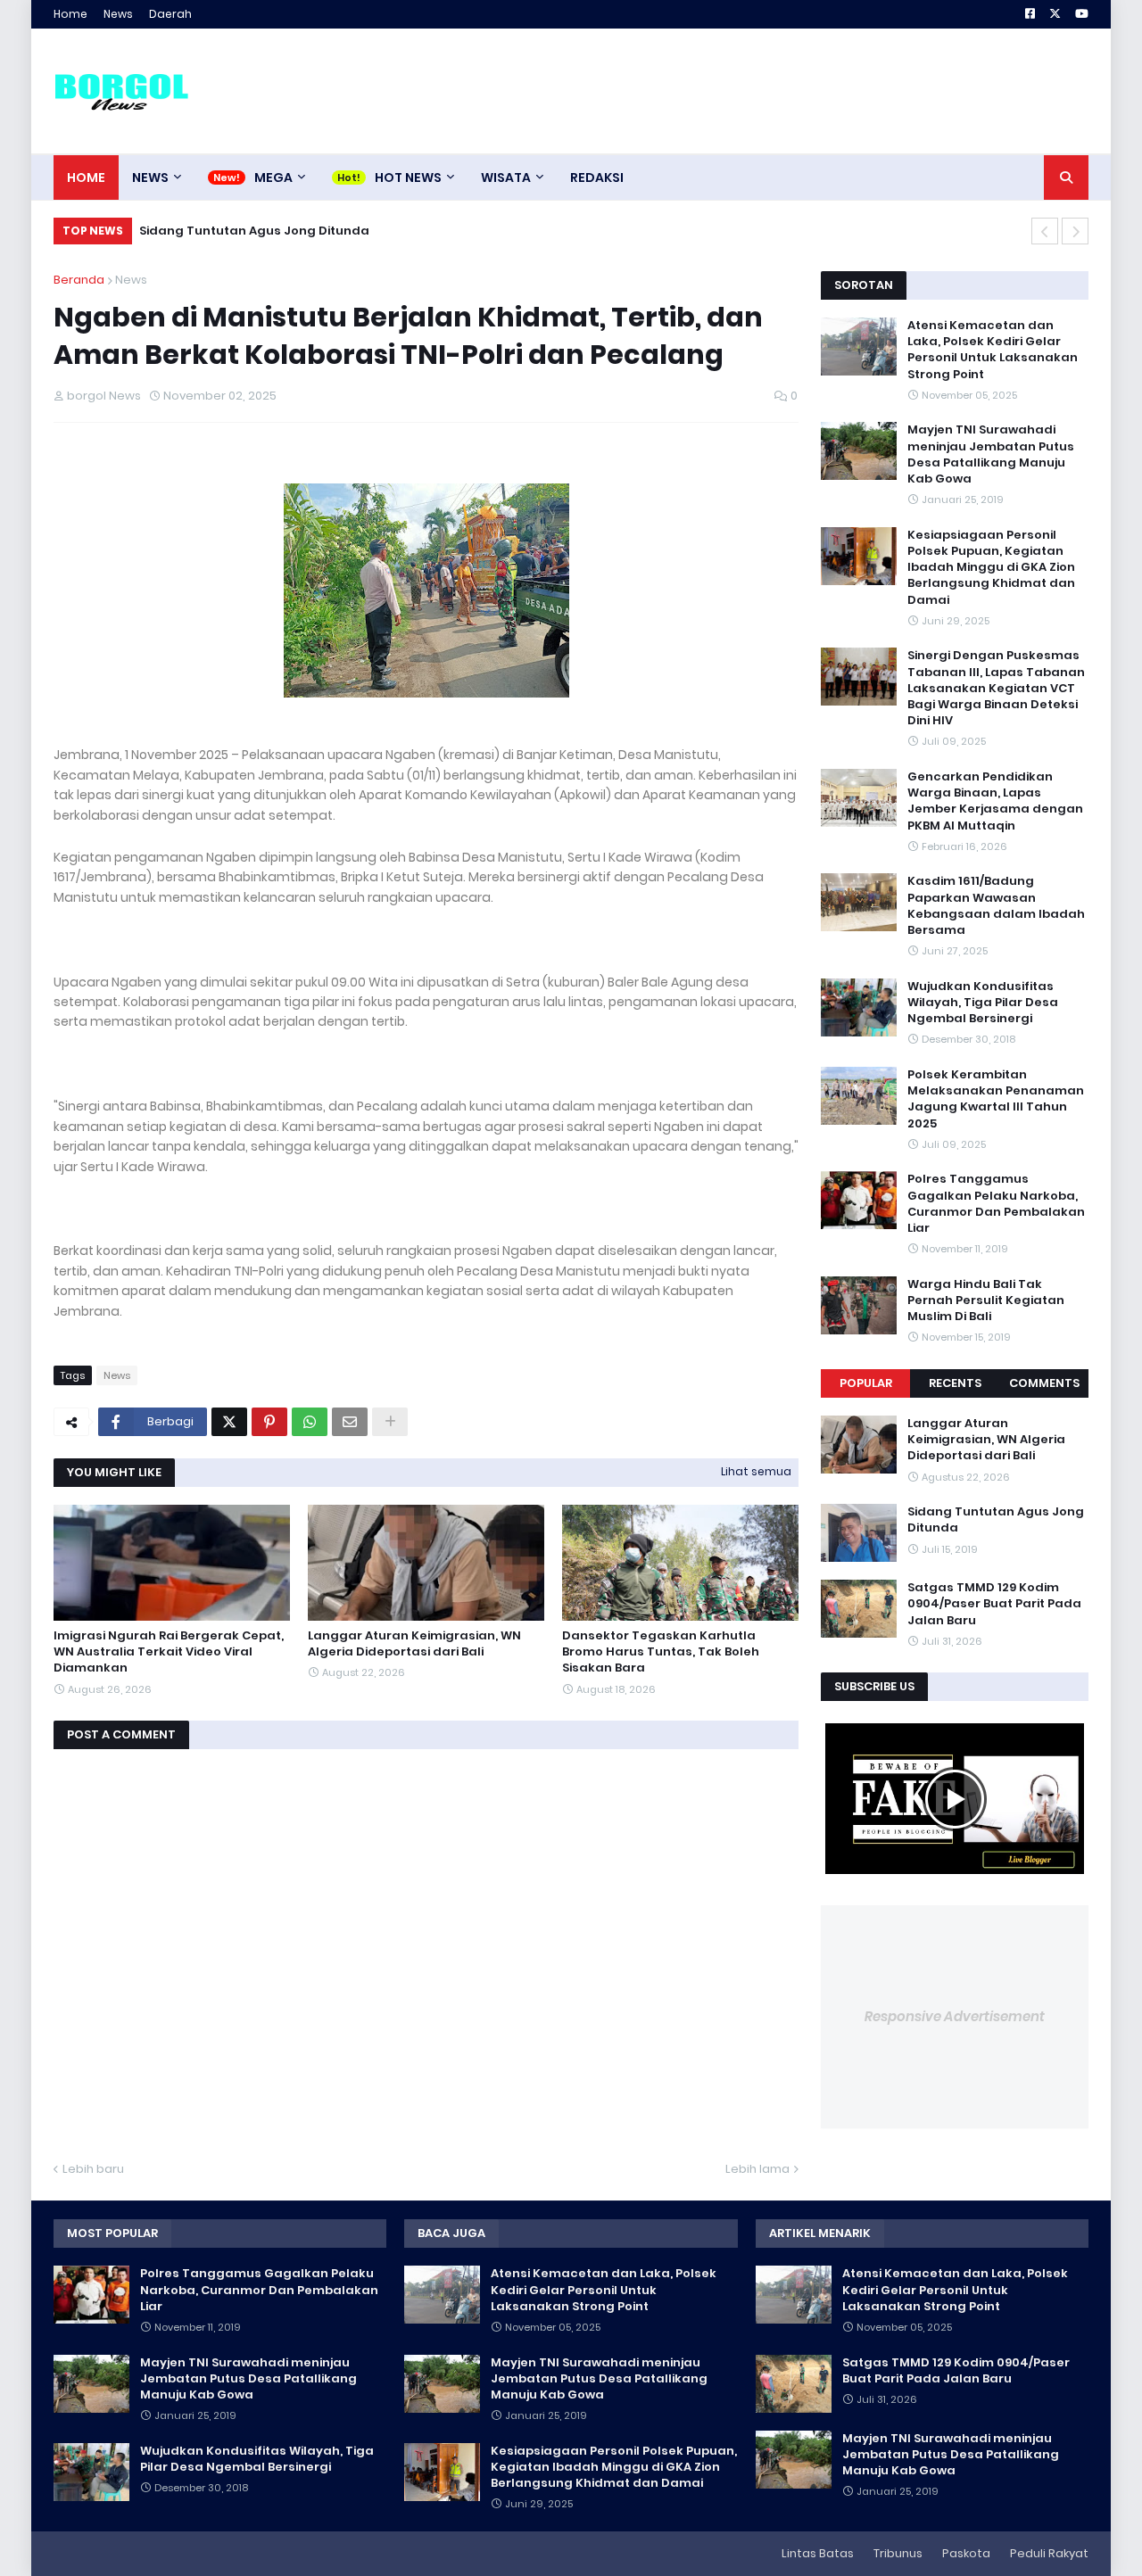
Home (70, 14)
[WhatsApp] (310, 1422)
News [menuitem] (150, 178)
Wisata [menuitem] (506, 178)
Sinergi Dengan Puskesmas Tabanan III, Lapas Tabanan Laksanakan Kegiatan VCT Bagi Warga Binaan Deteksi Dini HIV (996, 688)
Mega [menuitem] (273, 178)
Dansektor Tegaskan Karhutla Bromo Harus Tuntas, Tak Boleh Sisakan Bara (661, 1652)
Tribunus (898, 2553)
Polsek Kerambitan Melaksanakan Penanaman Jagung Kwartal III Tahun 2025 (996, 1099)
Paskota (966, 2553)
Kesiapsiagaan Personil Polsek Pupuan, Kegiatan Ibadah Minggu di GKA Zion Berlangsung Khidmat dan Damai (991, 568)
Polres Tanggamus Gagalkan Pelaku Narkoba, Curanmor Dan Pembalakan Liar (996, 1204)
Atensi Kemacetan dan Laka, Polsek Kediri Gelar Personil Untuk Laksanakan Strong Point (993, 350)
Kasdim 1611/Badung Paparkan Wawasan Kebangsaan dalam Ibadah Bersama (996, 906)
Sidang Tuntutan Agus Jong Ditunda (996, 1520)
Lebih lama (757, 2169)
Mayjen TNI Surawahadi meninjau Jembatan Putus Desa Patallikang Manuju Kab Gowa (991, 454)
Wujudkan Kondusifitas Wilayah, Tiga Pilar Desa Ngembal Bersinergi (983, 1003)
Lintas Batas (818, 2553)
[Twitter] (229, 1422)
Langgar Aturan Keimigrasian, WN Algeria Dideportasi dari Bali (414, 1644)
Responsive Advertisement (955, 2016)
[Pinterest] (269, 1422)
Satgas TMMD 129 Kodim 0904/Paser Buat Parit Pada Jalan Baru (343, 231)
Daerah (170, 14)
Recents (955, 1383)
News (118, 14)
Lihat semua (756, 1471)
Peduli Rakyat (1049, 2553)
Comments (1044, 1383)
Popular (866, 1383)
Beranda (79, 280)
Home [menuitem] (86, 178)
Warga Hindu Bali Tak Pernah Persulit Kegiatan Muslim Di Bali (986, 1300)
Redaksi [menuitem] (597, 178)
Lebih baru (93, 2169)
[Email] (350, 1422)
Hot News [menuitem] (408, 178)
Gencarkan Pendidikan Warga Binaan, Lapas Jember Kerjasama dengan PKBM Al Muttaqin (995, 801)
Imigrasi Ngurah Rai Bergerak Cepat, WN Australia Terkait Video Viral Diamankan (169, 1652)
